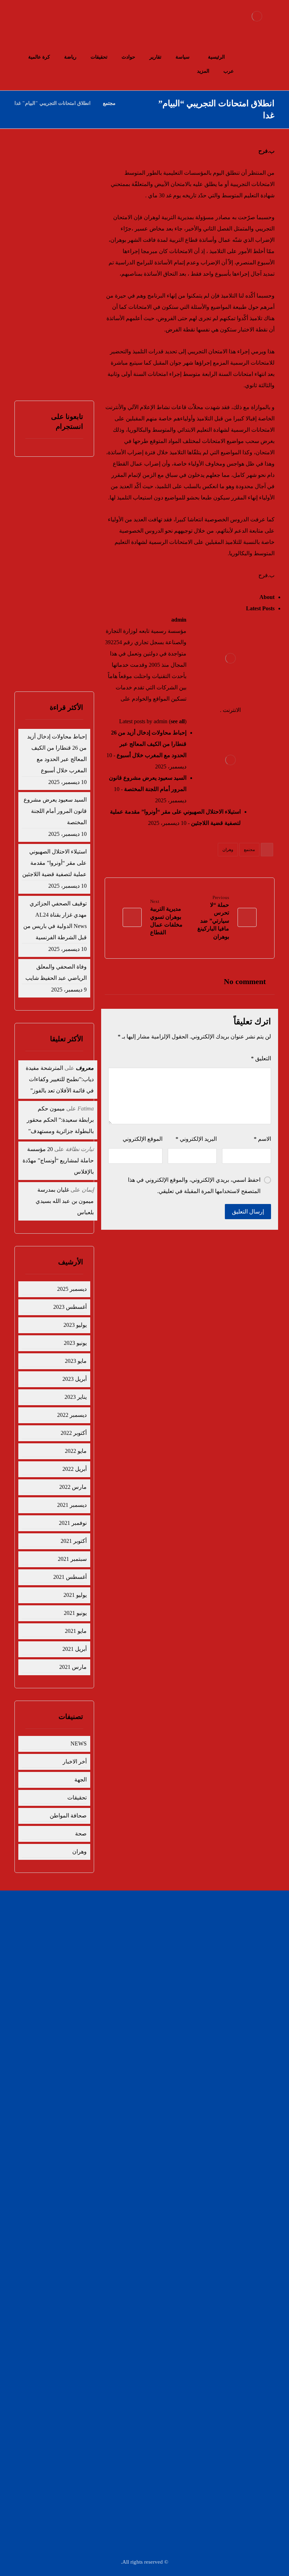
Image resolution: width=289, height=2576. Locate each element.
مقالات (122, 1978)
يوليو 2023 (75, 1325)
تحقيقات (77, 1798)
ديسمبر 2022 (72, 1415)
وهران (228, 850)
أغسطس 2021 (70, 1577)
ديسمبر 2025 (72, 1289)
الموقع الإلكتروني (143, 1139)
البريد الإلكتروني (196, 1139)
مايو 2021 (76, 1631)
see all (178, 721)
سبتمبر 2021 (72, 1559)
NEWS (79, 1744)
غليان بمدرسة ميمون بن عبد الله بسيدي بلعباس (65, 1201)
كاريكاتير (188, 1955)
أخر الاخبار (75, 1762)
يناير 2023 (76, 1397)
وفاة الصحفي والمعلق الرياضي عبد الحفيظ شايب (58, 324)
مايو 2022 (76, 1451)
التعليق (261, 1058)
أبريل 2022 (75, 1469)
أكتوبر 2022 (74, 1433)
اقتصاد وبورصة (182, 1944)
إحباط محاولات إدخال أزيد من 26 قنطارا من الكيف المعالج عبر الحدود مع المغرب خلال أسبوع (149, 744)
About (267, 597)
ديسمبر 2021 (72, 1505)
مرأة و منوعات (114, 1966)
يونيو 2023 (75, 1343)
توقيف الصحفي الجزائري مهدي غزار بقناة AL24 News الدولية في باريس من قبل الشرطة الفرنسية (55, 920)
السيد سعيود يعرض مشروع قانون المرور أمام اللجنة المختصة (59, 221)
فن (125, 1955)
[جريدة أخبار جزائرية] (257, 16)
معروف (85, 1068)
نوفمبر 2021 (73, 1523)
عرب (124, 1944)
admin (179, 620)
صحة (81, 1834)
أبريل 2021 (75, 1649)
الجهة (81, 1780)
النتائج (70, 661)
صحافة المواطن (68, 1816)
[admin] (230, 658)
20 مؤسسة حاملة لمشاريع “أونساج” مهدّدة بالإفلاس (58, 1160)
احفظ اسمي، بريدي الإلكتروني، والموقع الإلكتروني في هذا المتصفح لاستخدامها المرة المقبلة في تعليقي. (194, 1185)
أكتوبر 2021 (74, 1541)
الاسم (262, 1139)
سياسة (189, 1921)
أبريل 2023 (75, 1379)
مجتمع (249, 850)
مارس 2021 (73, 1667)
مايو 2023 (76, 1361)
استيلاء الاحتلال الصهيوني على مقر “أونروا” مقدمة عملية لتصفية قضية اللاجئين (54, 863)
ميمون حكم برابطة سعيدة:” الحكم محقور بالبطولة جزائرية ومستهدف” (60, 1120)
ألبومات (189, 1978)
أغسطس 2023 (70, 1307)
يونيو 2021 (75, 1613)
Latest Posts (260, 608)
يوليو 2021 (75, 1595)
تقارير (123, 1921)
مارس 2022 (73, 1487)
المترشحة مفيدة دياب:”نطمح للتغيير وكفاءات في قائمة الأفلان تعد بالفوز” (60, 1079)
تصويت (43, 661)
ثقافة (191, 1966)
